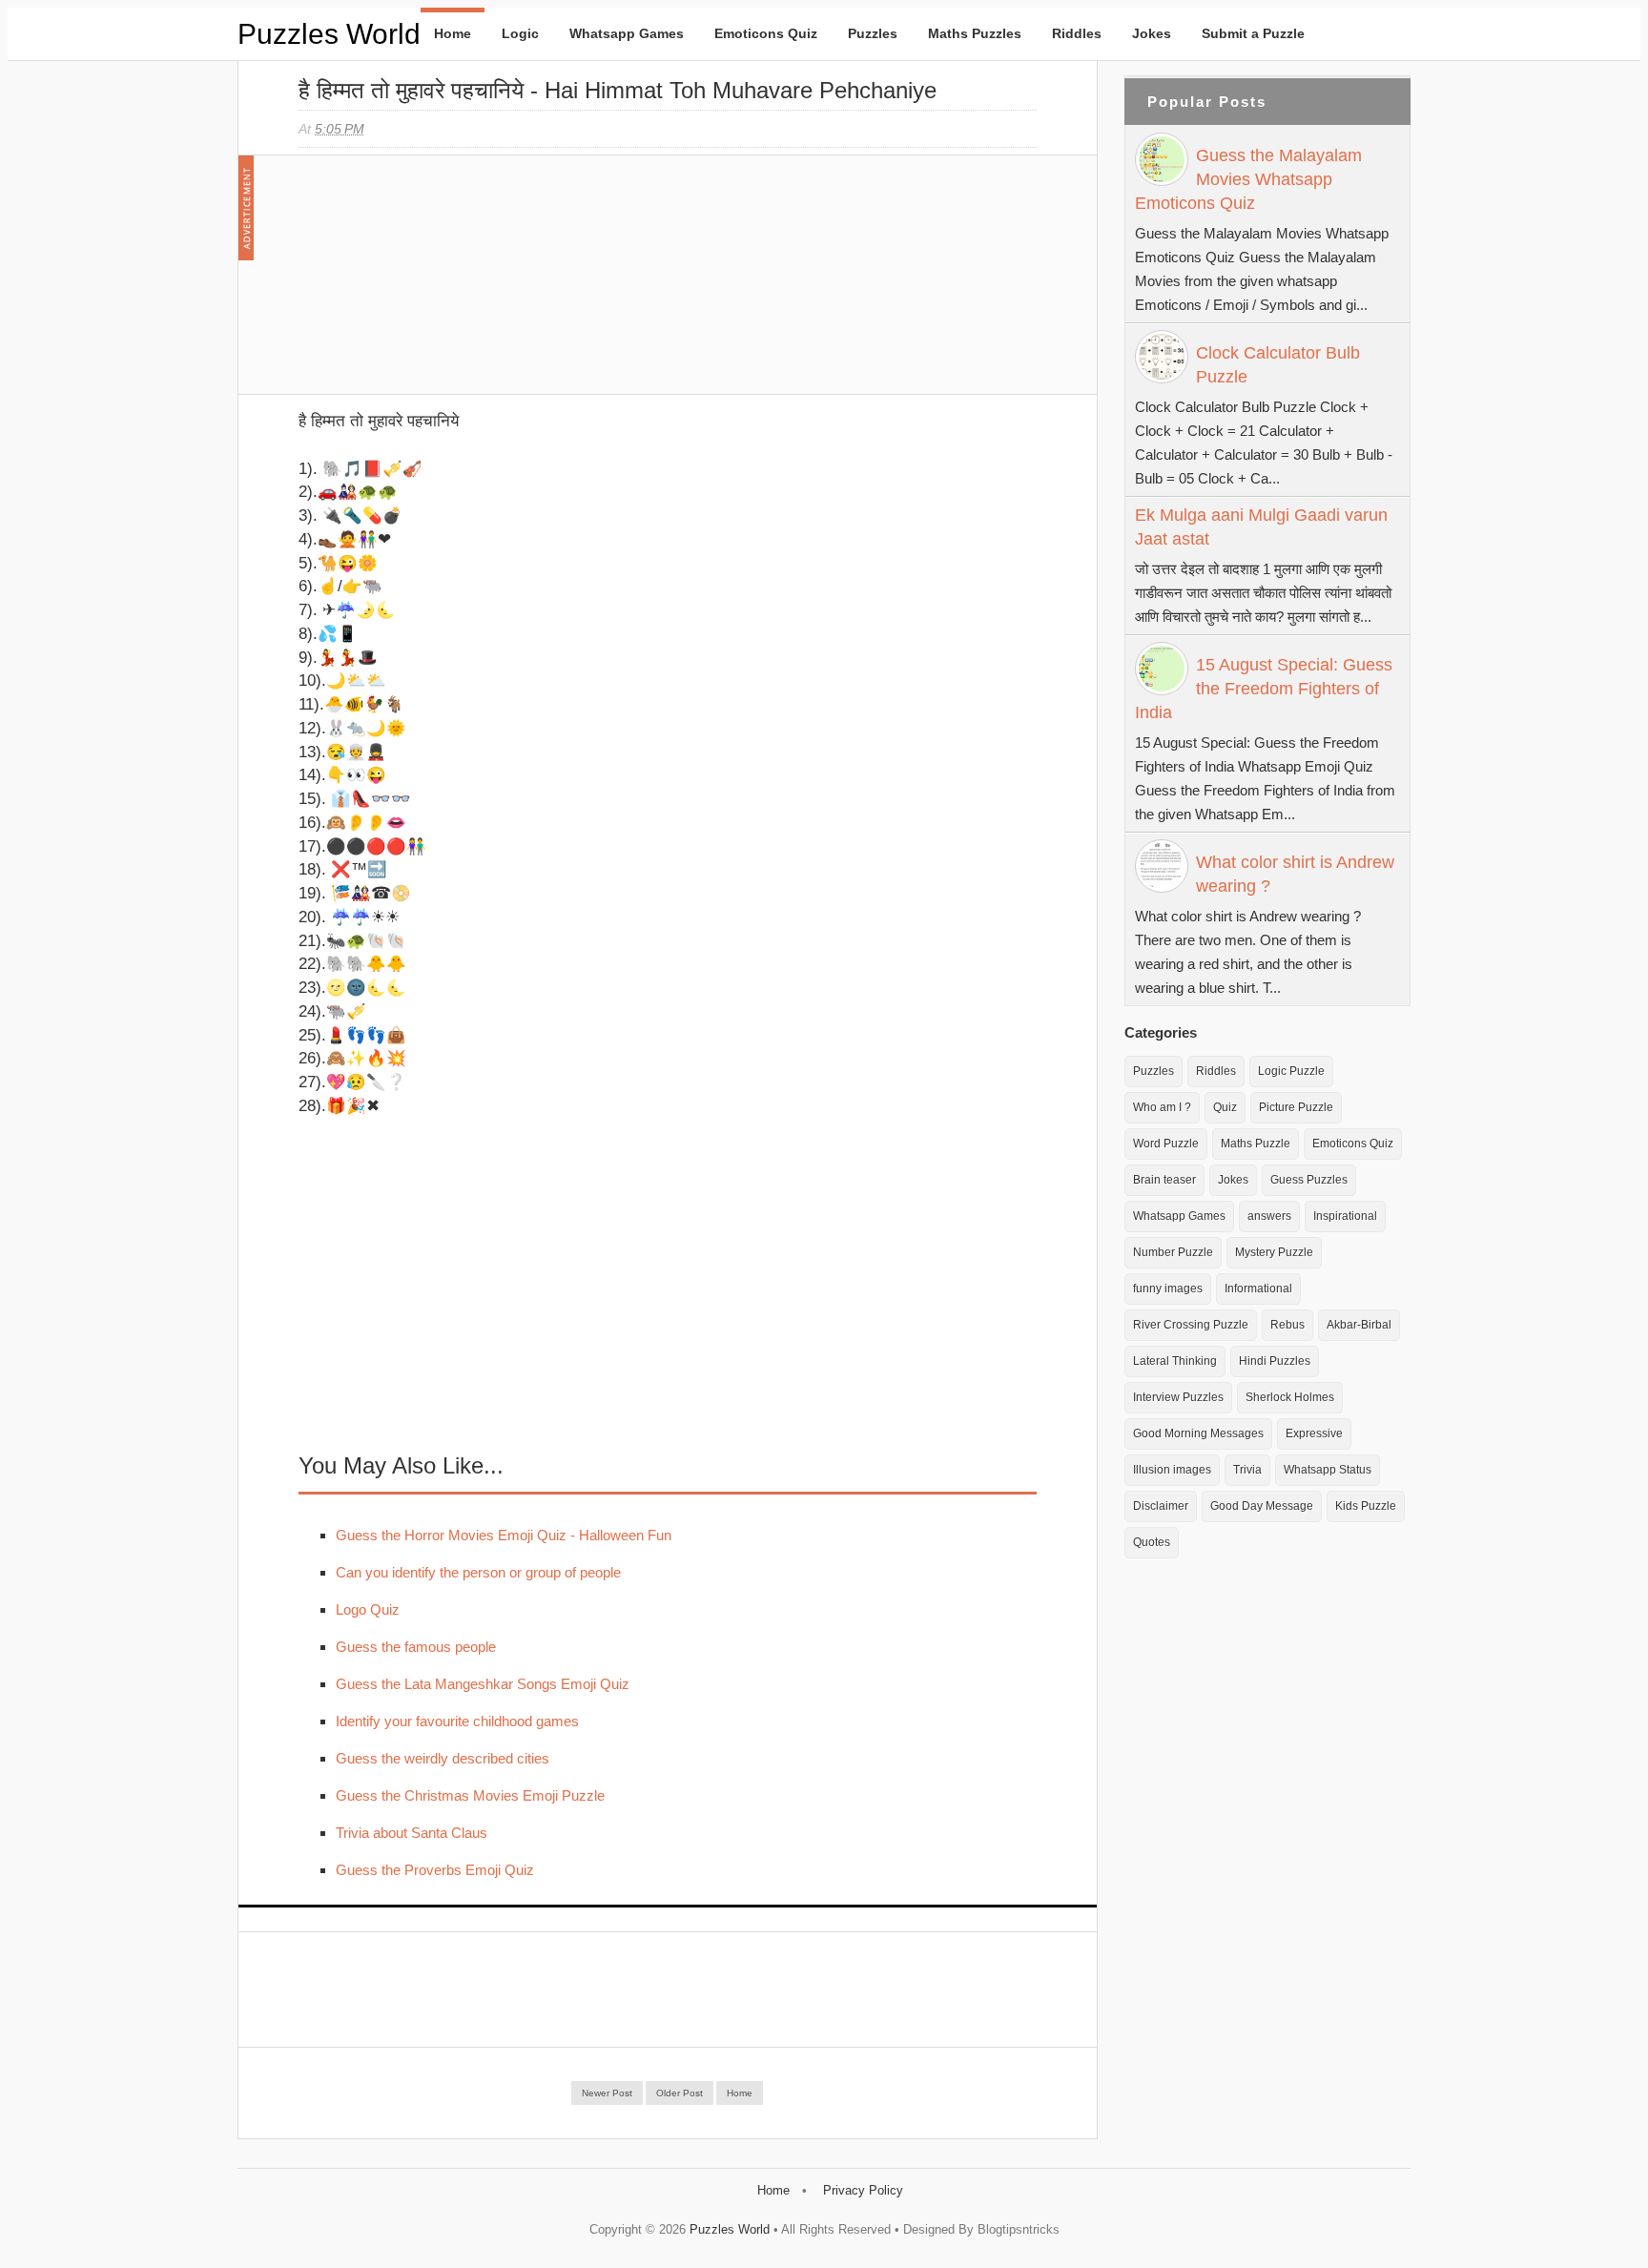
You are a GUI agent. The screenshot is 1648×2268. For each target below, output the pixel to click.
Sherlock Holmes (1290, 1397)
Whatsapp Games (627, 33)
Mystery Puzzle (1274, 1252)
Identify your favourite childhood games (457, 1721)
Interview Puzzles (1178, 1397)
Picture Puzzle (1296, 1107)
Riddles (1077, 33)
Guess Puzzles (1309, 1180)
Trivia (1247, 1470)
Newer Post (607, 2093)
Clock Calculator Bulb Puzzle (1278, 365)
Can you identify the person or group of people (478, 1572)
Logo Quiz (368, 1609)
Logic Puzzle (1291, 1071)
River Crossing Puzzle (1191, 1325)
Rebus (1287, 1325)
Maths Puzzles (975, 33)
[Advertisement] (442, 284)
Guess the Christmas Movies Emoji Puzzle (470, 1795)
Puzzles (873, 33)
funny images (1168, 1289)
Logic (520, 33)
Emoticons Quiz (766, 33)
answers (1269, 1216)
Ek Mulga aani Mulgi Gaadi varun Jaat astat (1261, 527)
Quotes (1152, 1542)
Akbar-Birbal (1359, 1325)
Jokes (1152, 33)
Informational (1258, 1289)
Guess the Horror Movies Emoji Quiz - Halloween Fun (504, 1535)
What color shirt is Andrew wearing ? (1295, 874)
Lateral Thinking (1175, 1361)
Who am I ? (1162, 1107)
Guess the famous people (416, 1647)
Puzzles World (329, 34)
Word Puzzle (1166, 1144)
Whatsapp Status (1328, 1470)
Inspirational (1345, 1216)
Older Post (680, 2093)
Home (453, 33)
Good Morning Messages (1198, 1433)
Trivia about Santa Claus (412, 1833)
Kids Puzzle (1366, 1506)
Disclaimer (1161, 1506)
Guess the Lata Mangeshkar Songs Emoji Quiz (483, 1684)
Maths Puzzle (1256, 1144)
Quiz (1225, 1107)
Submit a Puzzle (1253, 33)
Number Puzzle (1173, 1252)
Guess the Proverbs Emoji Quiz (435, 1870)
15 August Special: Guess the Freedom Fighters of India (1264, 689)
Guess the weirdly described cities (443, 1758)
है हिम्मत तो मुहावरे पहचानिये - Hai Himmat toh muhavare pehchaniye (618, 90)
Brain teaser (1164, 1180)
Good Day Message (1262, 1506)
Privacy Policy (863, 2190)
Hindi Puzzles (1275, 1361)
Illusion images (1172, 1470)
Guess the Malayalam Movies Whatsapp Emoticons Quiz (1248, 179)
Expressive (1314, 1433)
